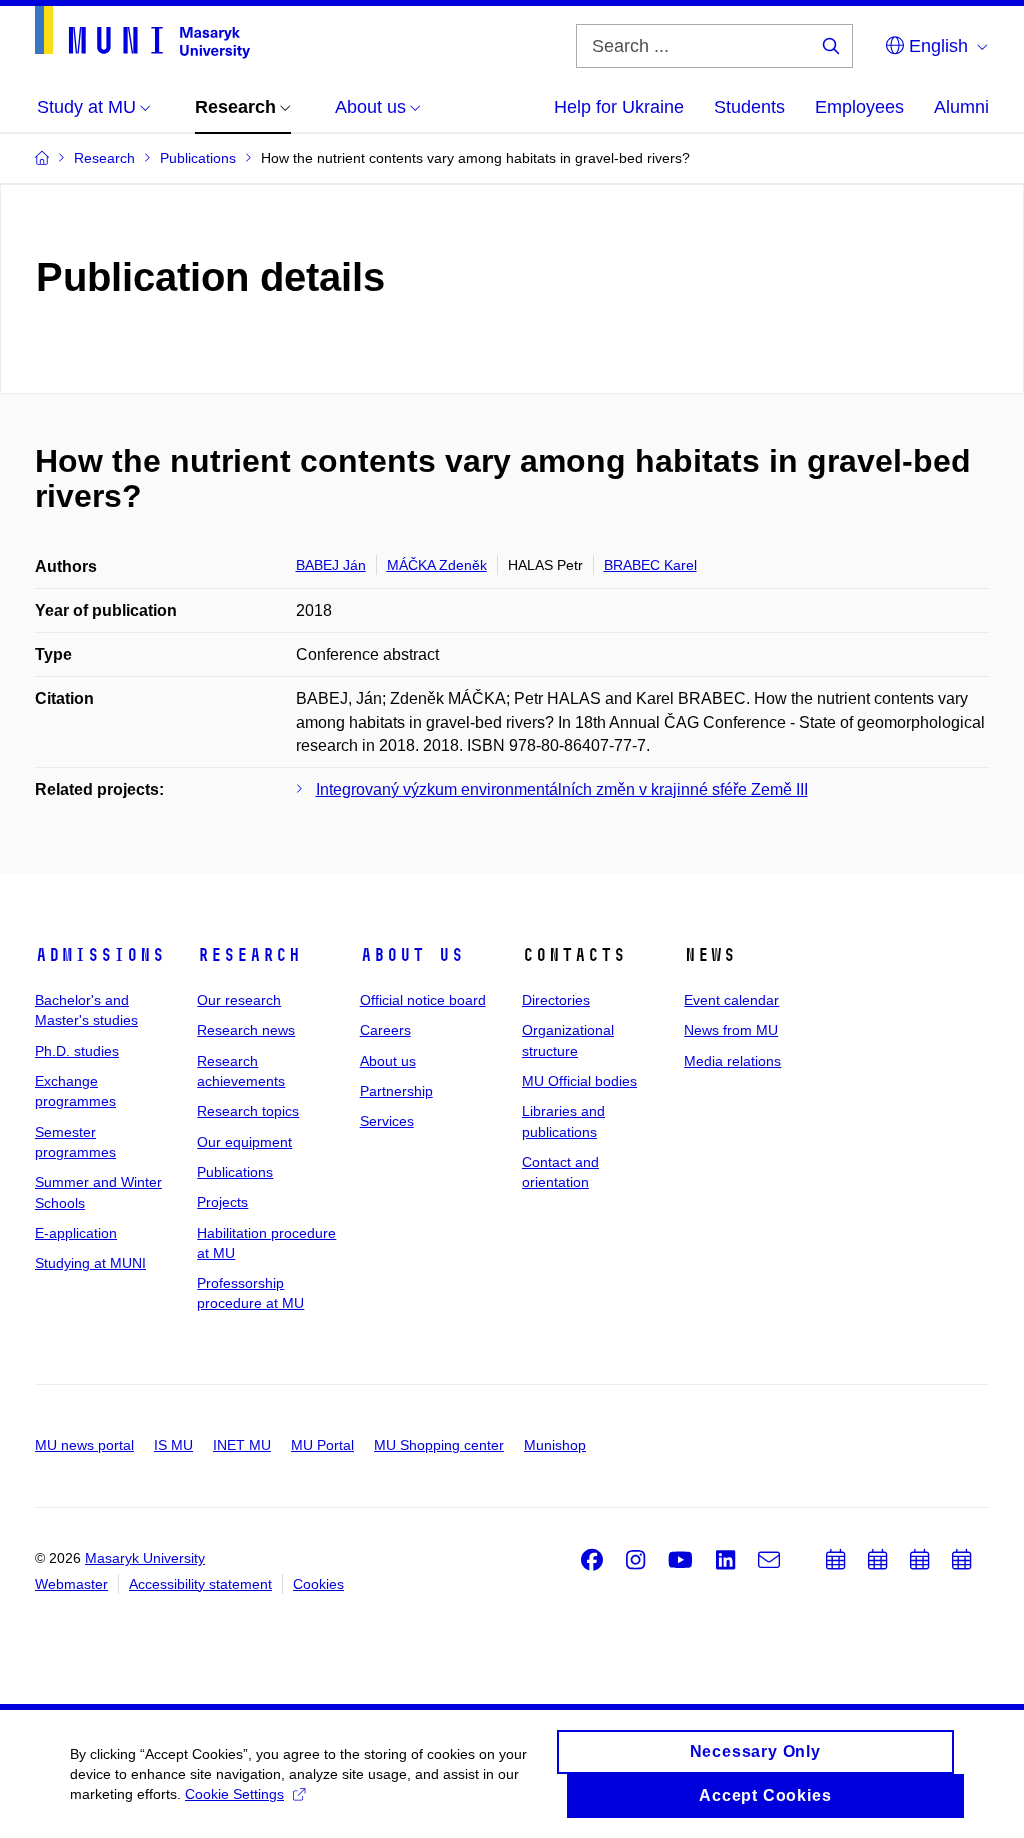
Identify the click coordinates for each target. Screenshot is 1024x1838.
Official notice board (423, 1000)
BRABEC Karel (650, 565)
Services (387, 1121)
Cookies (318, 1584)
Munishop (555, 1445)
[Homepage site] (142, 32)
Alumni (961, 107)
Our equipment (244, 1142)
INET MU (242, 1445)
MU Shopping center (439, 1445)
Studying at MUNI (90, 1263)
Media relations (732, 1061)
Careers (385, 1030)
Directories (556, 1000)
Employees (859, 107)
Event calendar (731, 1000)
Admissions (100, 955)
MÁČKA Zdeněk (437, 565)
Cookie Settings (234, 1794)
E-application (76, 1233)
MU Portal (322, 1445)
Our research (239, 1000)
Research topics (248, 1111)
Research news (246, 1030)
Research (249, 955)
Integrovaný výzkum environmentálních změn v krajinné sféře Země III (562, 789)
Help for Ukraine (619, 107)
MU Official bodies (579, 1081)
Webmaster (71, 1584)
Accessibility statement (200, 1584)
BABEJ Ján (331, 565)
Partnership (396, 1091)
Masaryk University (145, 1558)
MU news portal (84, 1445)
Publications (235, 1172)
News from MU (731, 1030)
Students (749, 107)
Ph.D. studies (77, 1051)
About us (412, 955)
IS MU (173, 1445)
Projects (222, 1202)
